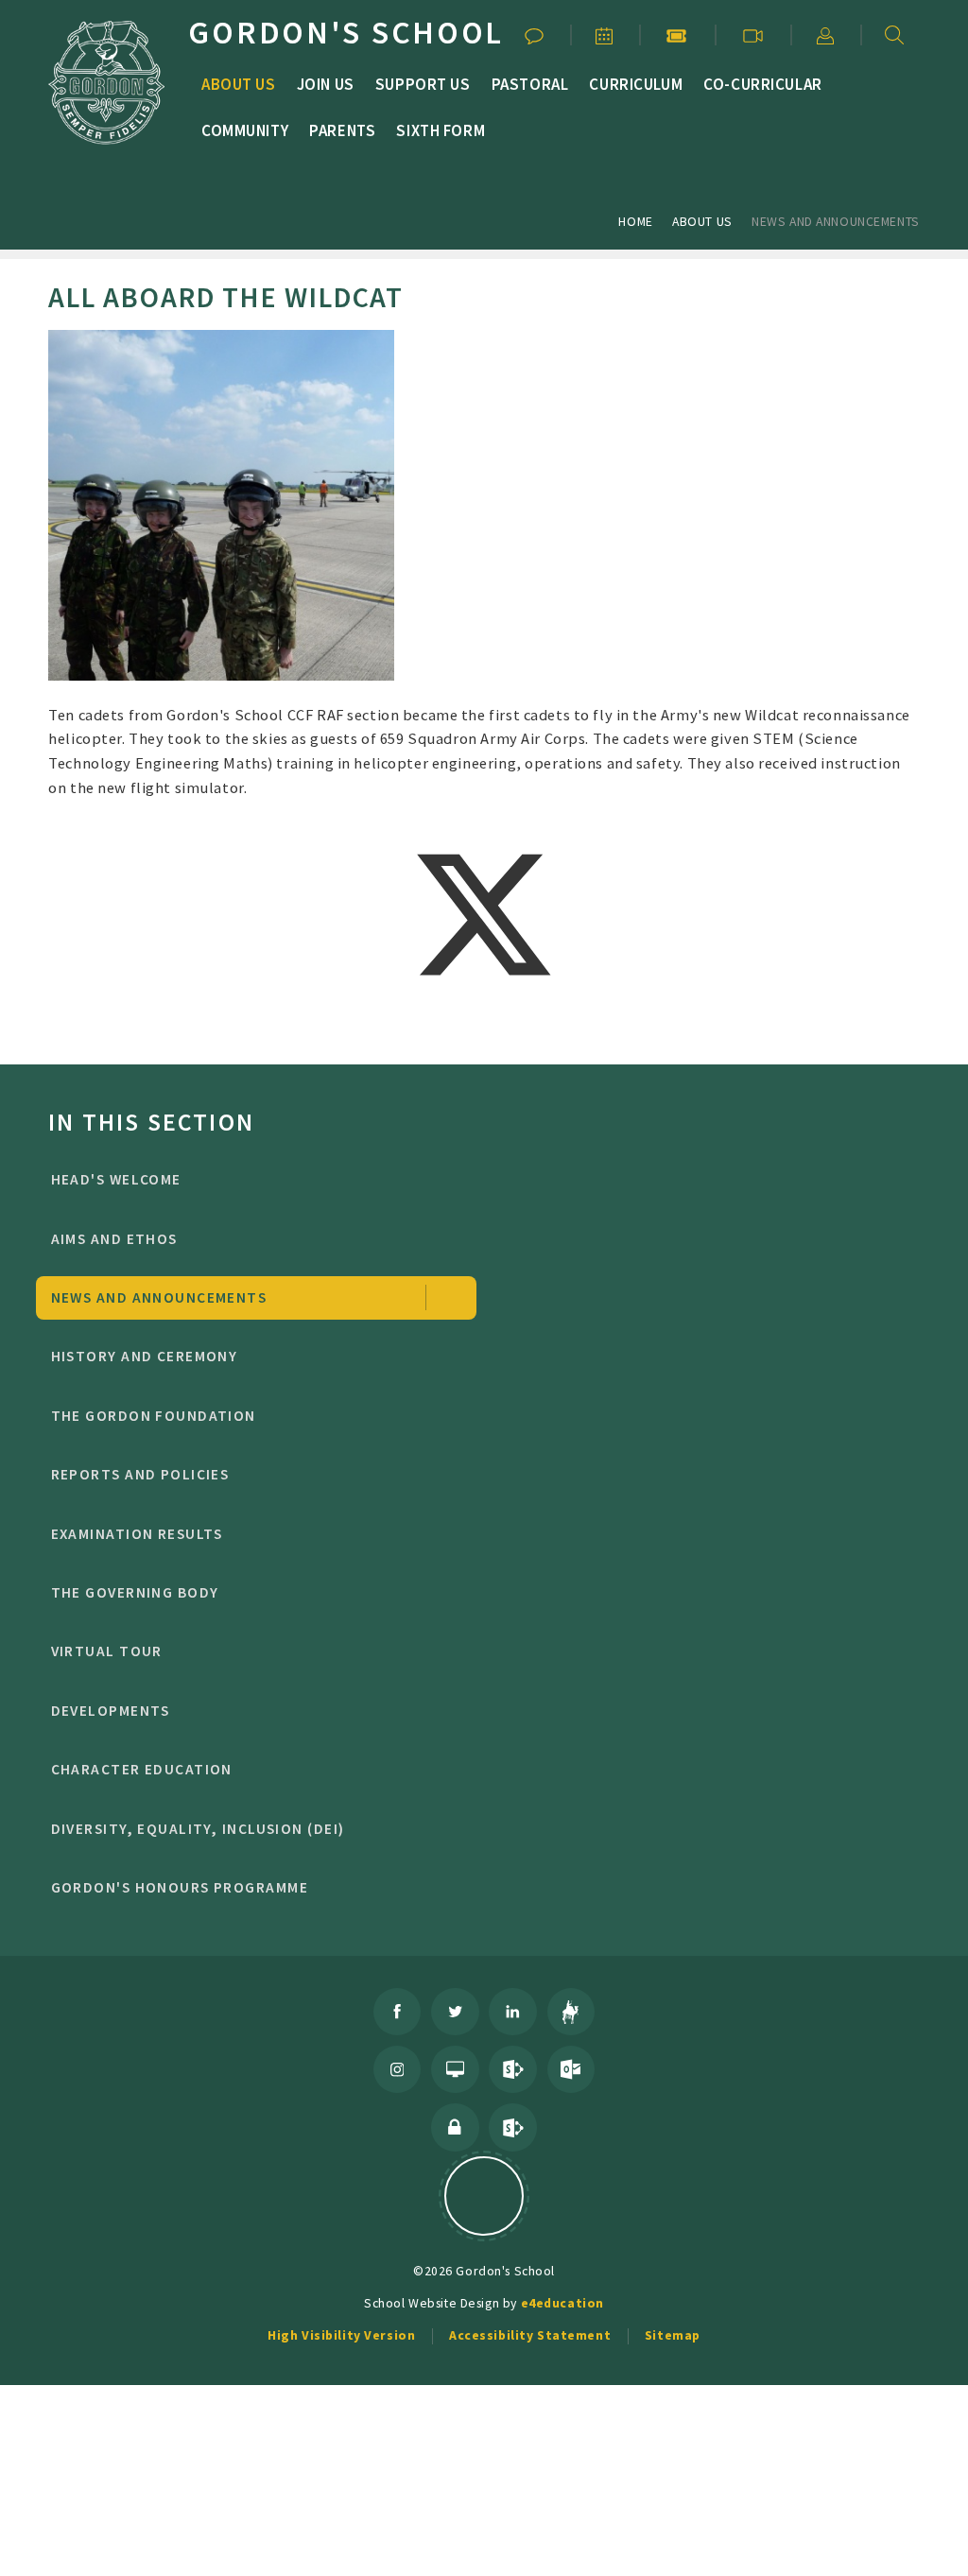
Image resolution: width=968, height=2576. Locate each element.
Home (635, 221)
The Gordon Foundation (154, 1416)
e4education (562, 2303)
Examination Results (137, 1534)
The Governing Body (135, 1592)
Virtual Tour (107, 1651)
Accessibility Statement (530, 2335)
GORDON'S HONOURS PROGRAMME (180, 1887)
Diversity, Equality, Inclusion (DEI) (198, 1829)
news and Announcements (836, 221)
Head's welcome (116, 1179)
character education (142, 1769)
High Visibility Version (341, 2335)
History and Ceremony (145, 1356)
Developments (111, 1711)
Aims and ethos (114, 1239)
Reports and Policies (140, 1474)
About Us (702, 221)
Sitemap (673, 2335)
